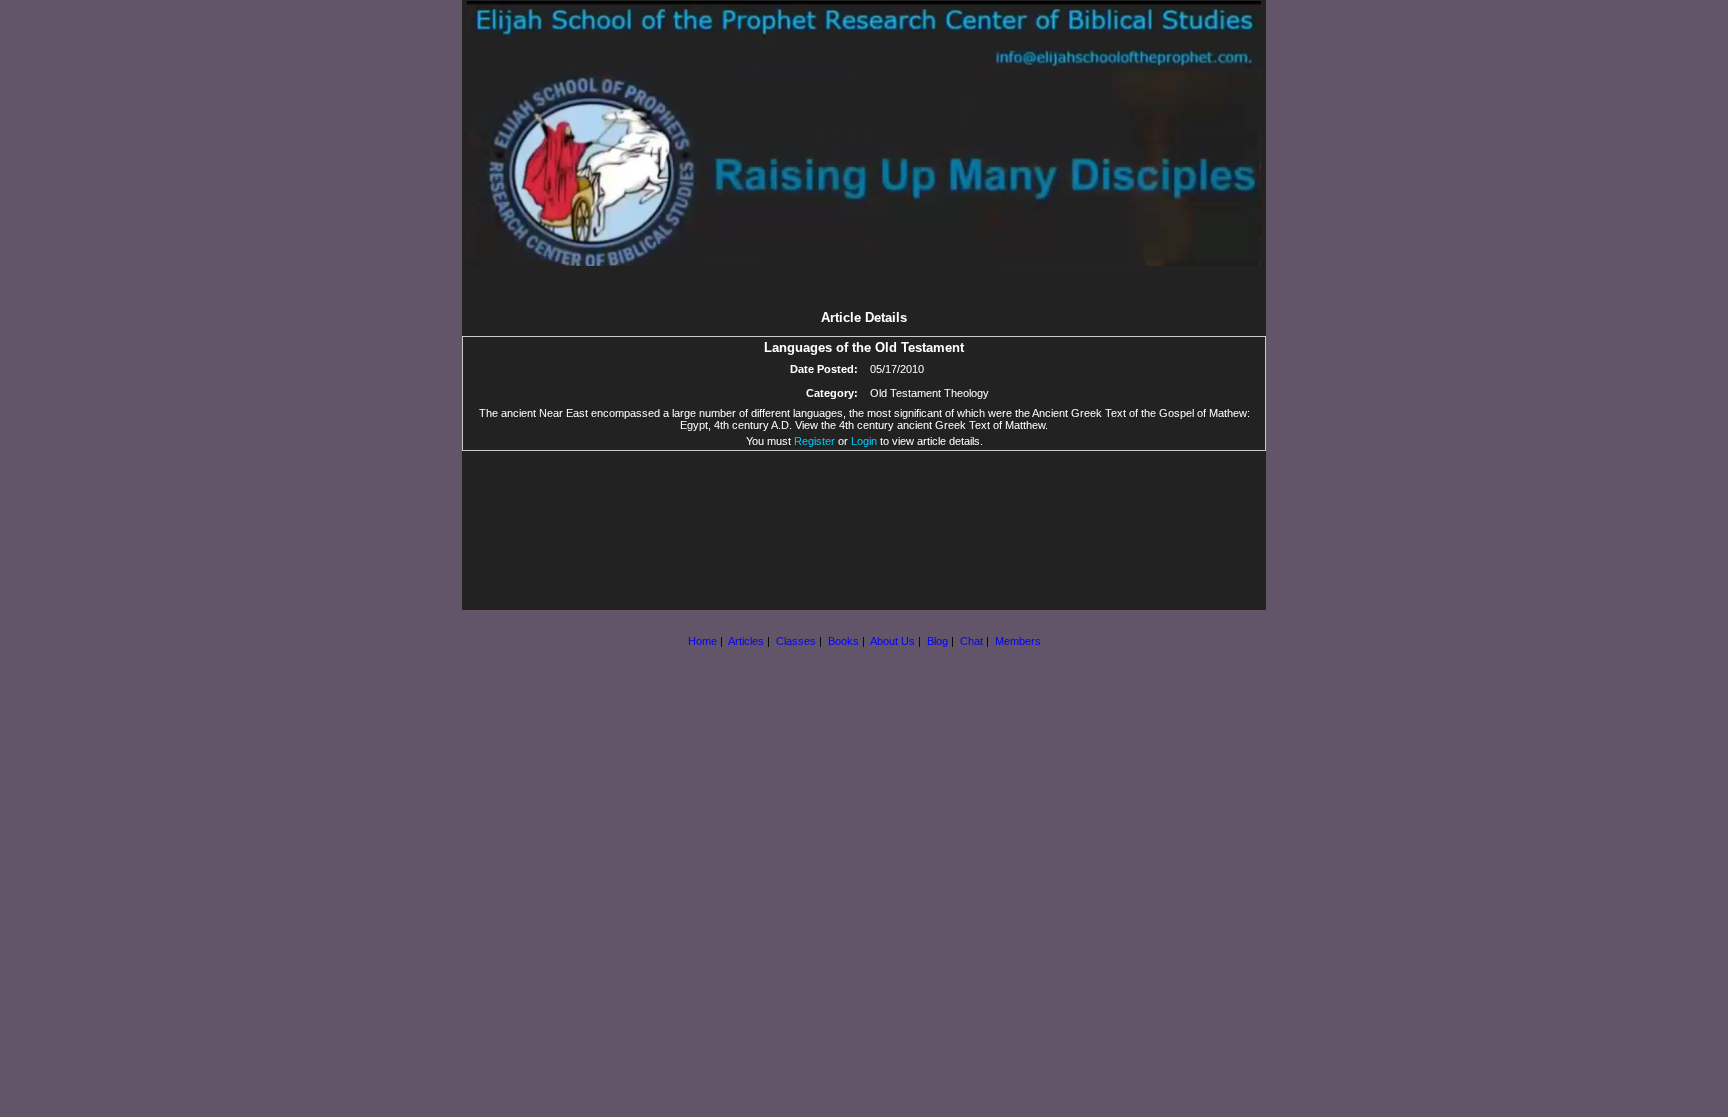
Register (814, 441)
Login (864, 441)
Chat (971, 641)
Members (1018, 641)
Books (843, 641)
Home (702, 641)
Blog (937, 641)
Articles (746, 641)
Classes (796, 641)
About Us (892, 641)
